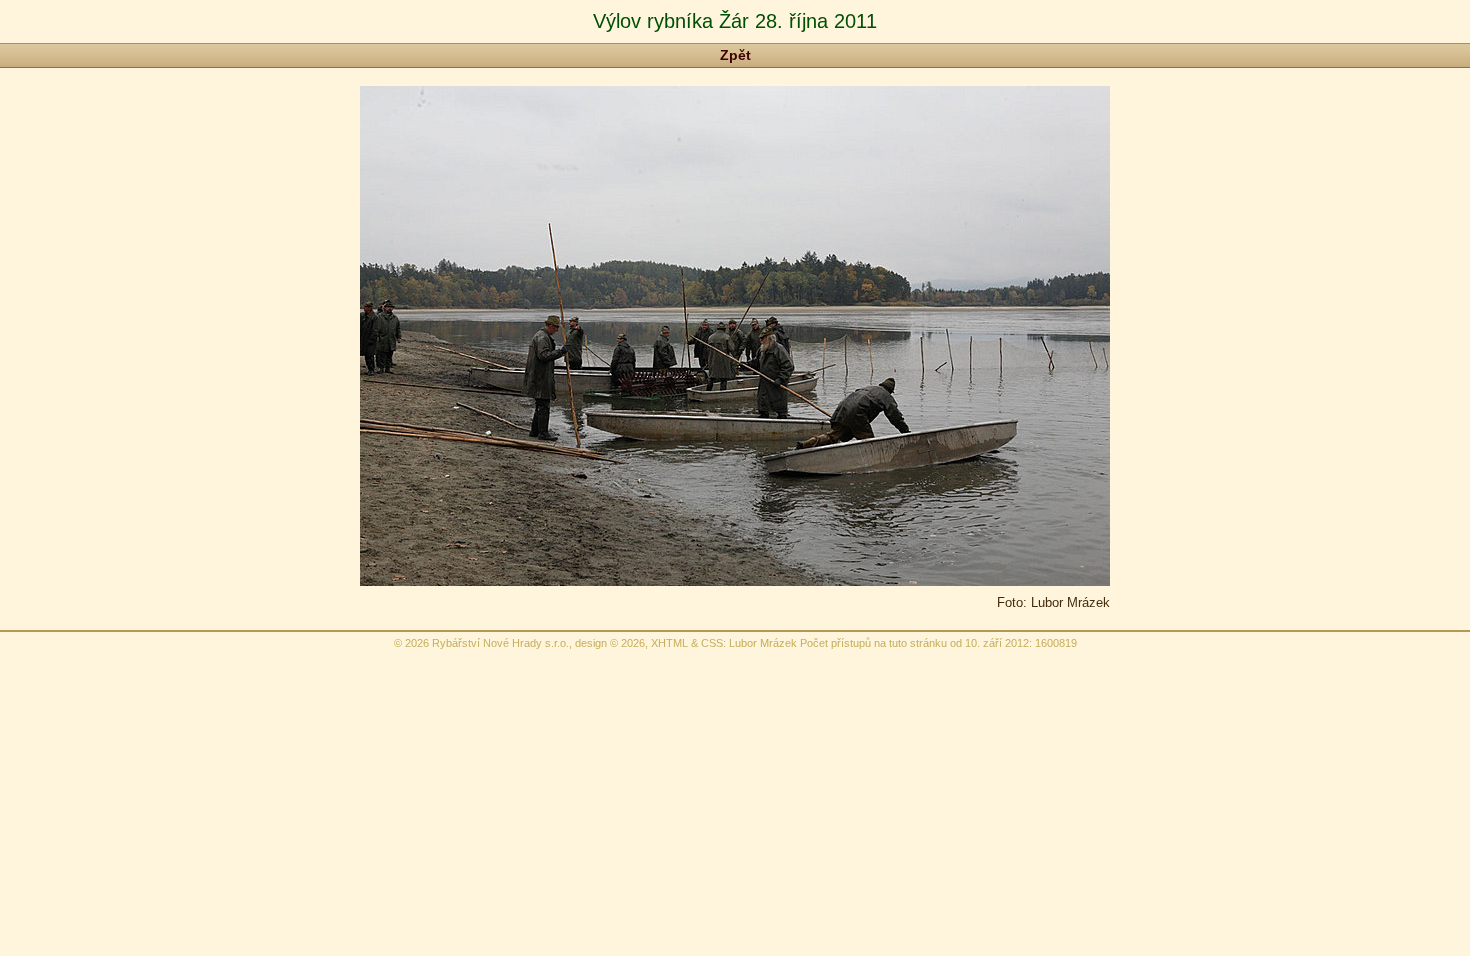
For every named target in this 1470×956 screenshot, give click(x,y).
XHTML (669, 643)
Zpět (735, 55)
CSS (712, 643)
